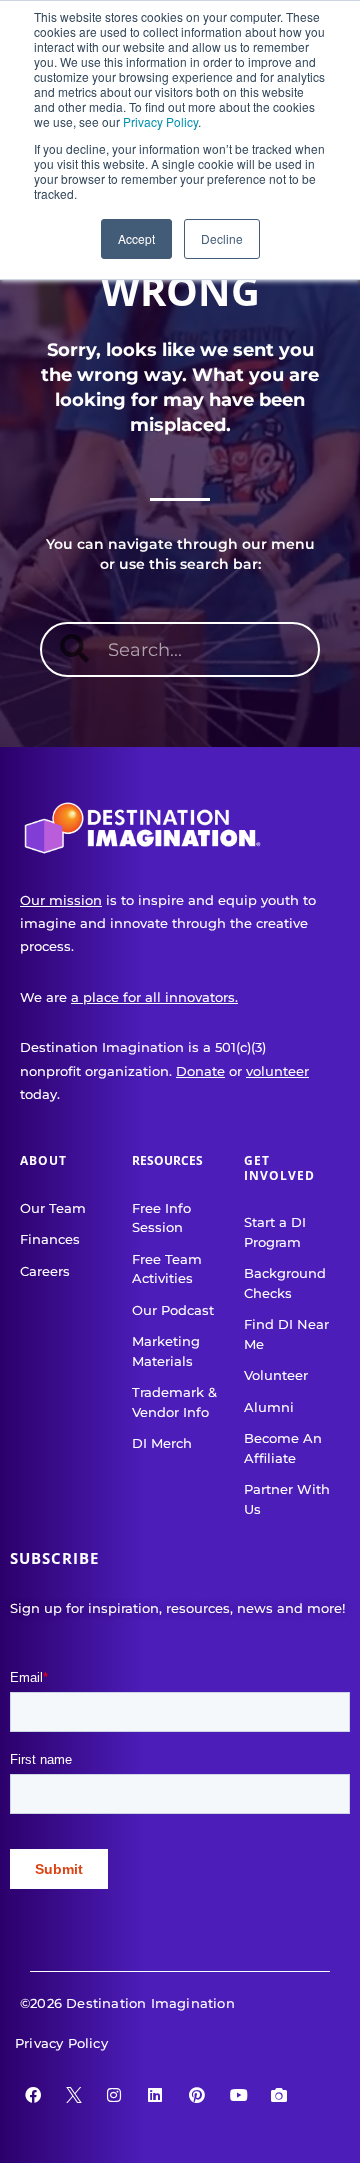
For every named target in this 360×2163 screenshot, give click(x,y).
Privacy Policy (160, 121)
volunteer (277, 1071)
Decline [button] (222, 238)
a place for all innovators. (154, 997)
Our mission (61, 900)
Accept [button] (136, 238)
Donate (200, 1071)
